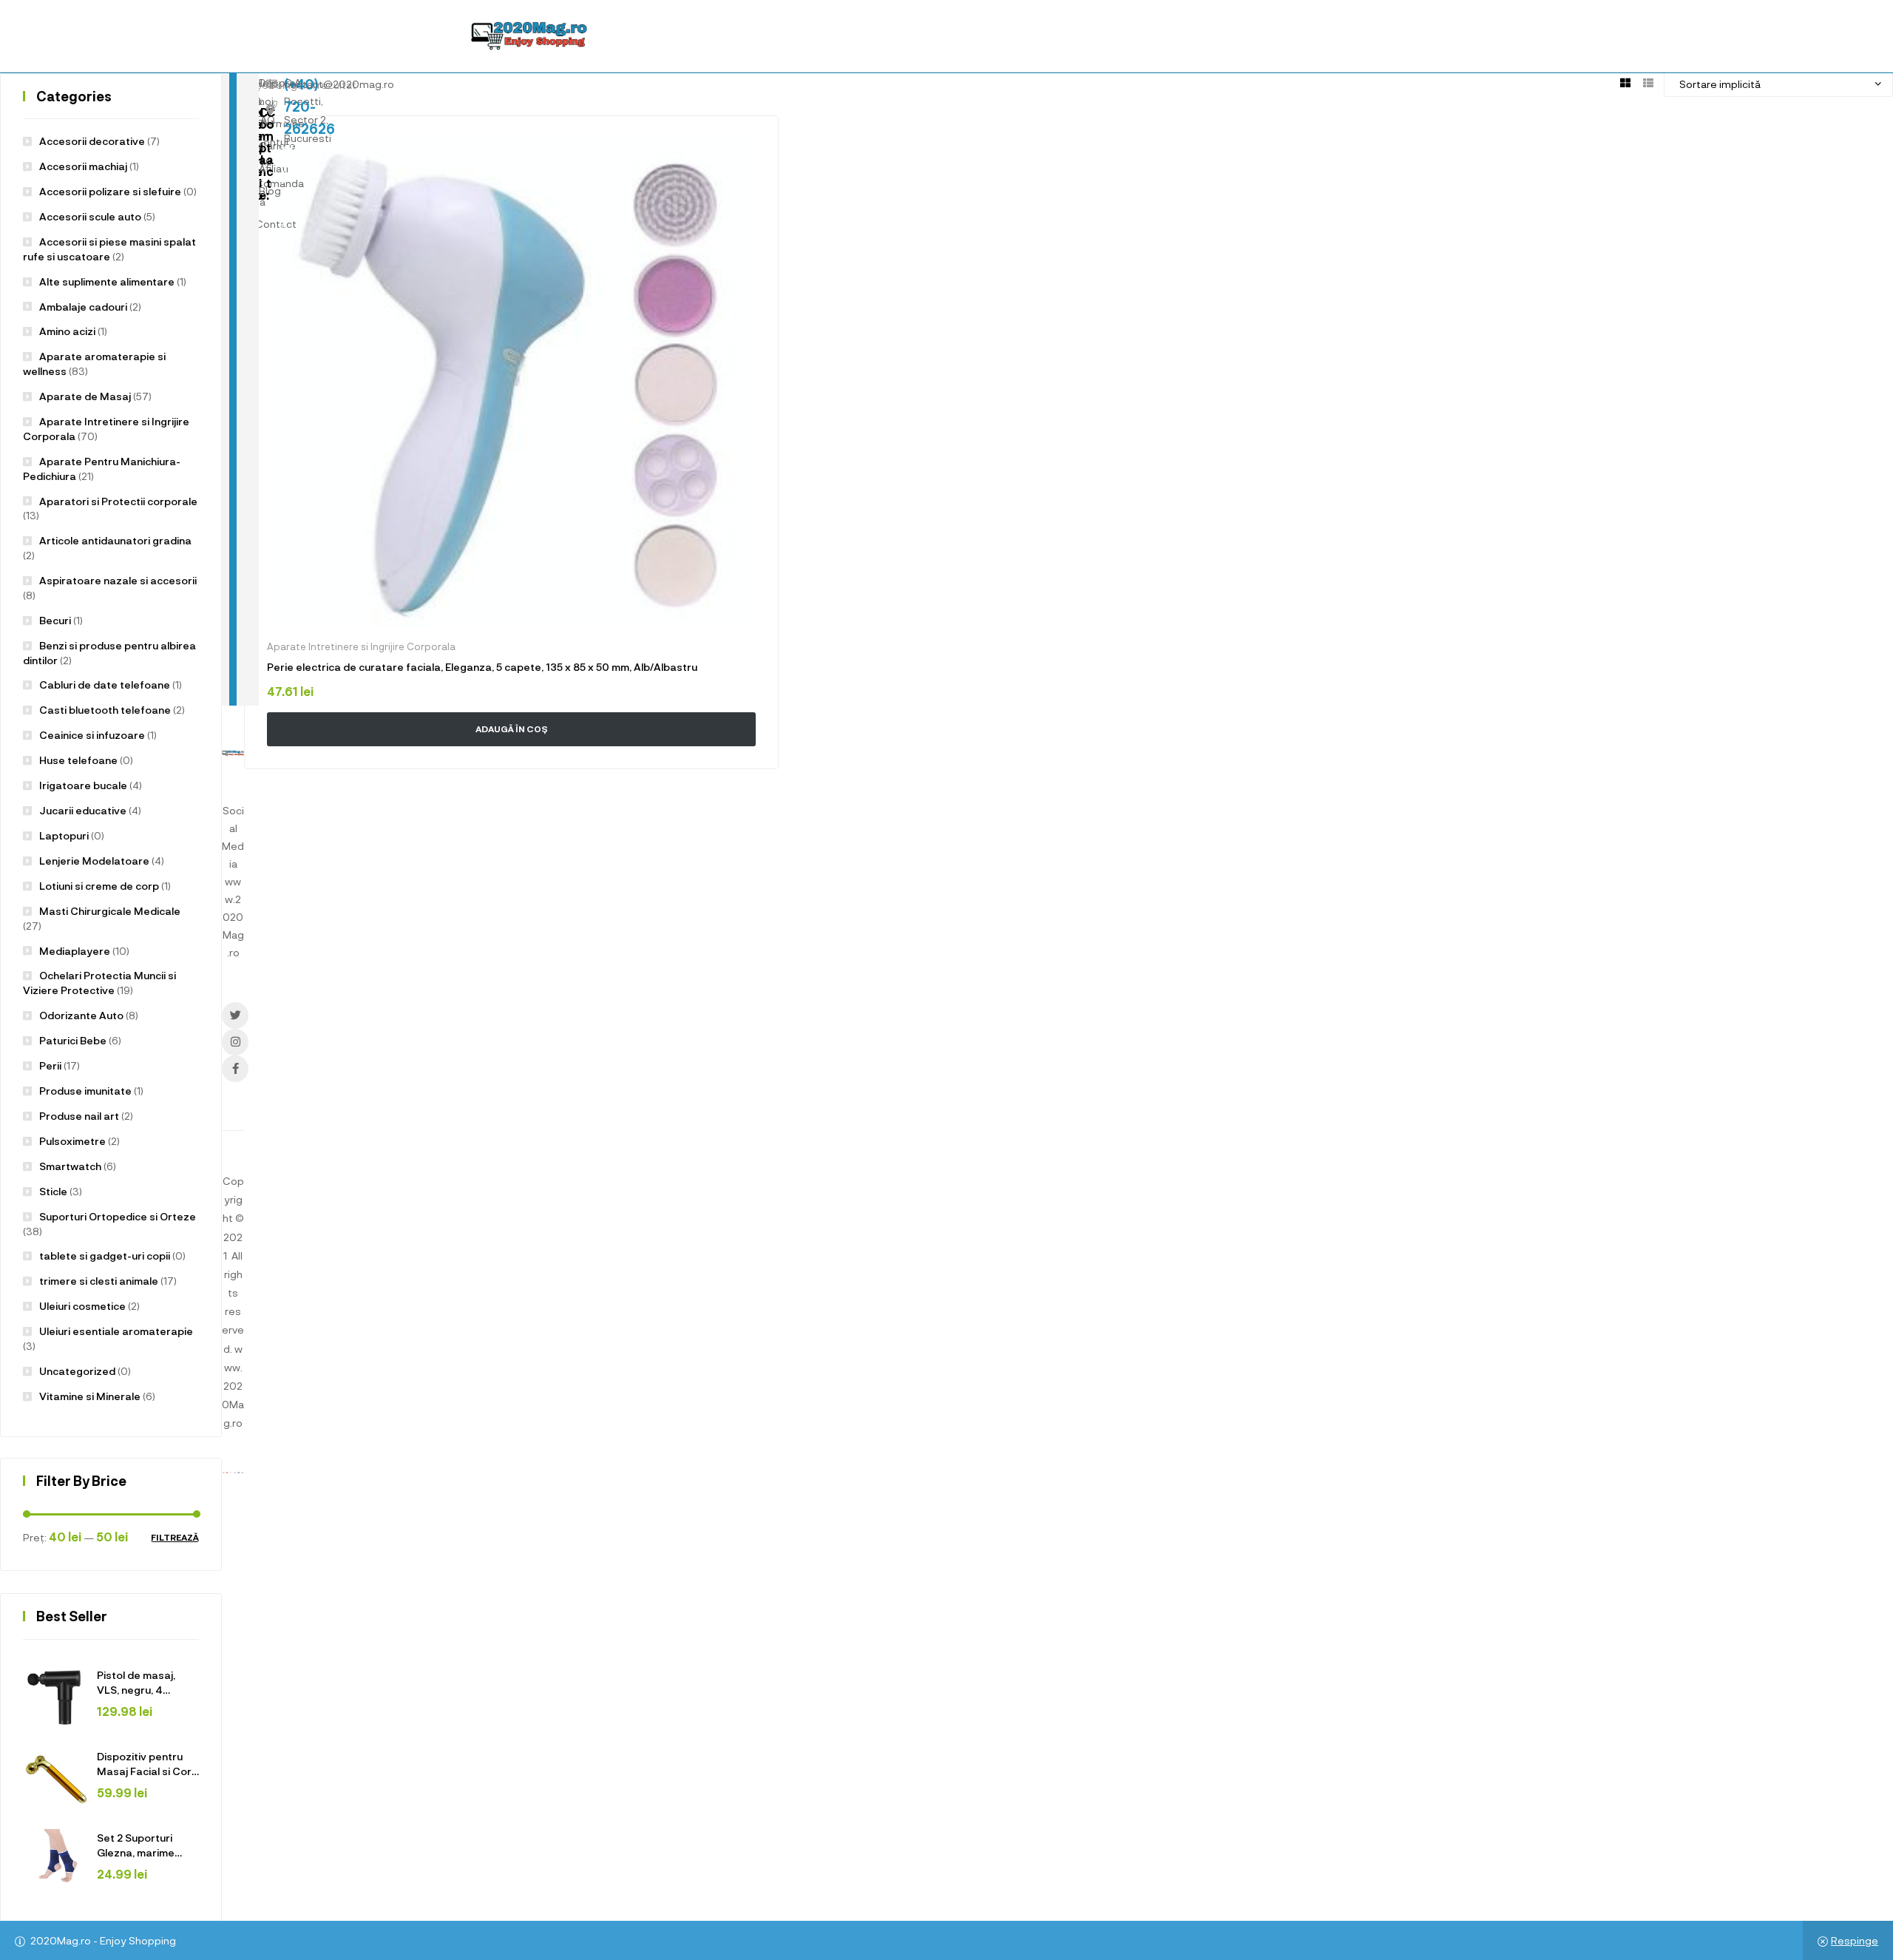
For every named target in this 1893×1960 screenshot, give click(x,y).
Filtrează (175, 1537)
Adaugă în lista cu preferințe (746, 148)
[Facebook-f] (235, 1069)
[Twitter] (235, 1016)
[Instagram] (235, 1042)
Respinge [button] (1855, 1940)
